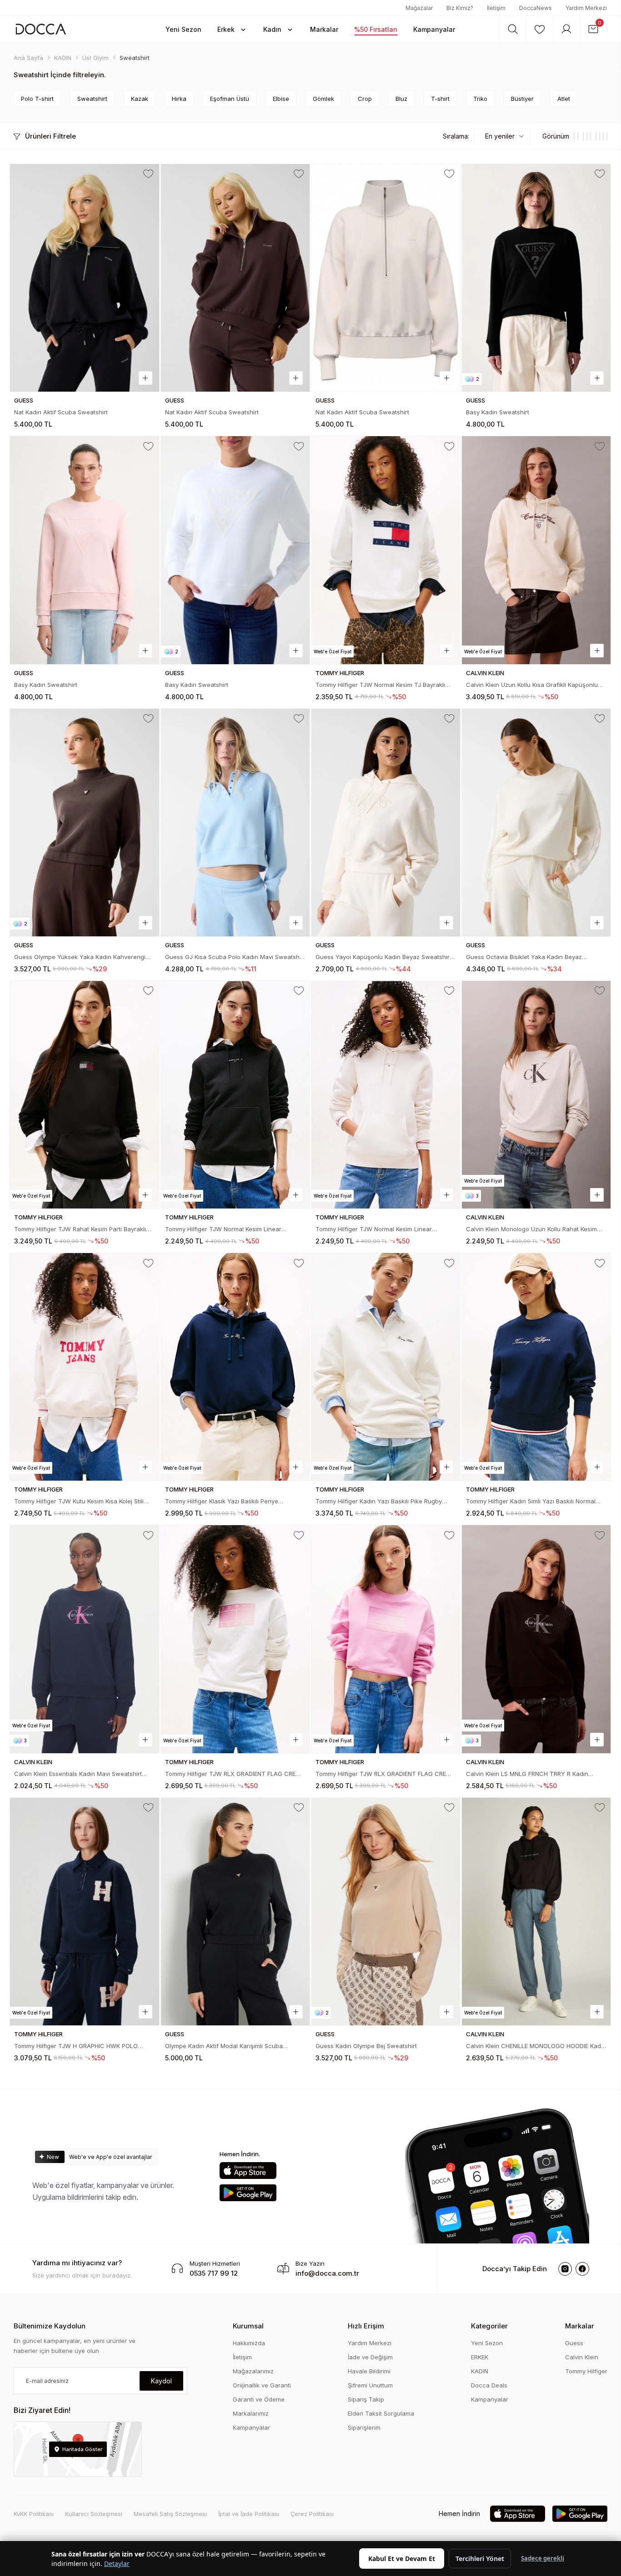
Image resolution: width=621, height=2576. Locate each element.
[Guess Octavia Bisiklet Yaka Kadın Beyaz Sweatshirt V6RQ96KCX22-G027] (536, 823)
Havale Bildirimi (369, 2371)
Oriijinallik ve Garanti (262, 2385)
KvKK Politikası (34, 2514)
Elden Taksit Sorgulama (381, 2413)
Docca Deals (489, 2385)
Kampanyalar (251, 2427)
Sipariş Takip (366, 2399)
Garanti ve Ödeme (259, 2399)
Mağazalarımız (253, 2371)
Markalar (580, 2326)
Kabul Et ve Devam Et (402, 2559)
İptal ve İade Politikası (249, 2514)
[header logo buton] (41, 29)
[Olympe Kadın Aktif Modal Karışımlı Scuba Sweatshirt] (235, 1912)
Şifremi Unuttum (370, 2385)
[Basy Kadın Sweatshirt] (536, 278)
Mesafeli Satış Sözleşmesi (170, 2514)
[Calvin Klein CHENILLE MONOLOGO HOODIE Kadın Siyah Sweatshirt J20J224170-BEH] (536, 1912)
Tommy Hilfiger (586, 2371)
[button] (183, 29)
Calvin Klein (582, 2357)
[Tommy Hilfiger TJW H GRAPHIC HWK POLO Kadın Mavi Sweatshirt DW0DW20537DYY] (84, 1912)
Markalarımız (251, 2413)
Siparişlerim (364, 2427)
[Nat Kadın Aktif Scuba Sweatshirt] (84, 278)
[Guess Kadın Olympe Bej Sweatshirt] (386, 1912)
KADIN (480, 2371)
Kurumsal (248, 2326)
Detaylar (117, 2564)
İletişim (496, 8)
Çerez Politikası (312, 2514)
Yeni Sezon (487, 2343)
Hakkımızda (249, 2343)
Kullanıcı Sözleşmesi (94, 2514)
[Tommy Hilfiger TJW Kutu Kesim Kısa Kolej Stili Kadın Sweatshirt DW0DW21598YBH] (84, 1367)
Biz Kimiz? (460, 8)
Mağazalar (419, 8)
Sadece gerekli (543, 2558)
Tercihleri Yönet (480, 2559)
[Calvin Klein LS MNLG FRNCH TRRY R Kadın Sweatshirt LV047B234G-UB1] (536, 1639)
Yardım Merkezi (586, 8)
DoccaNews (536, 8)
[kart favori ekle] (148, 174)
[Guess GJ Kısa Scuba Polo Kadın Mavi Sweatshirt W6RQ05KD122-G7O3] (235, 823)
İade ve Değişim (370, 2357)
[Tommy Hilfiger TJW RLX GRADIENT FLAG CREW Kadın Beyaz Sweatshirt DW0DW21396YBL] (235, 1639)
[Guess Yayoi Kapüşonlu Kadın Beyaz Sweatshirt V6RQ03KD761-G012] (386, 823)
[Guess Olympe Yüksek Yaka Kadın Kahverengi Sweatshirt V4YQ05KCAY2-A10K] (84, 823)
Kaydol (161, 2381)
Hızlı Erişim (366, 2326)
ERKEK (480, 2357)
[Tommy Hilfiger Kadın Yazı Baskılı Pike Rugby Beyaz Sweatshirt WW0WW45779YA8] (386, 1367)
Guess (574, 2343)
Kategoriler (489, 2326)
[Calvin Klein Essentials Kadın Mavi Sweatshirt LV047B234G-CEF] (84, 1639)
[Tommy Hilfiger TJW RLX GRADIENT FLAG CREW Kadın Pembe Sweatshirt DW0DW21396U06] (386, 1639)
